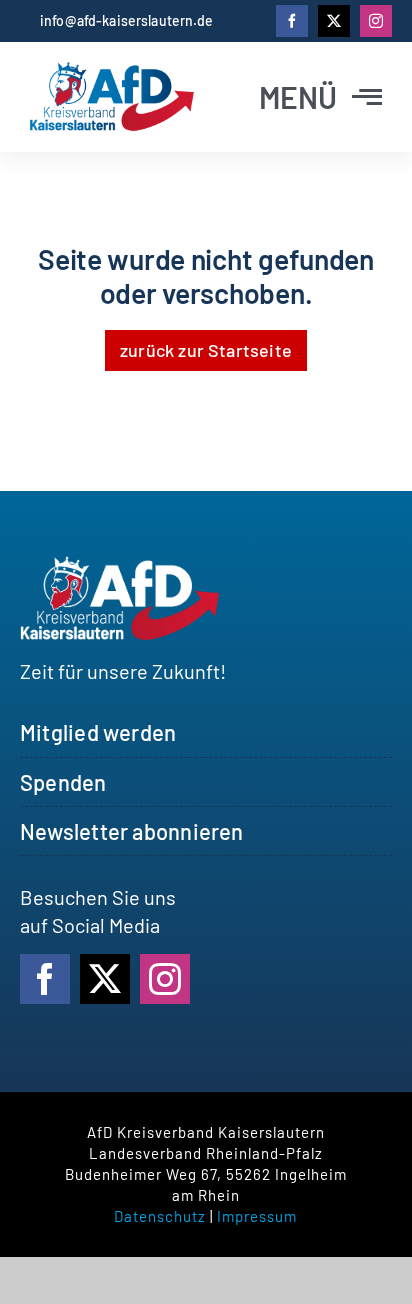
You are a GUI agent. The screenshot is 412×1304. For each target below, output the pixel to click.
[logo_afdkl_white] (120, 566)
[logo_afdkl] (112, 72)
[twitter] (334, 21)
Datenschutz (160, 1216)
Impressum (257, 1216)
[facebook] (292, 21)
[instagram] (376, 21)
